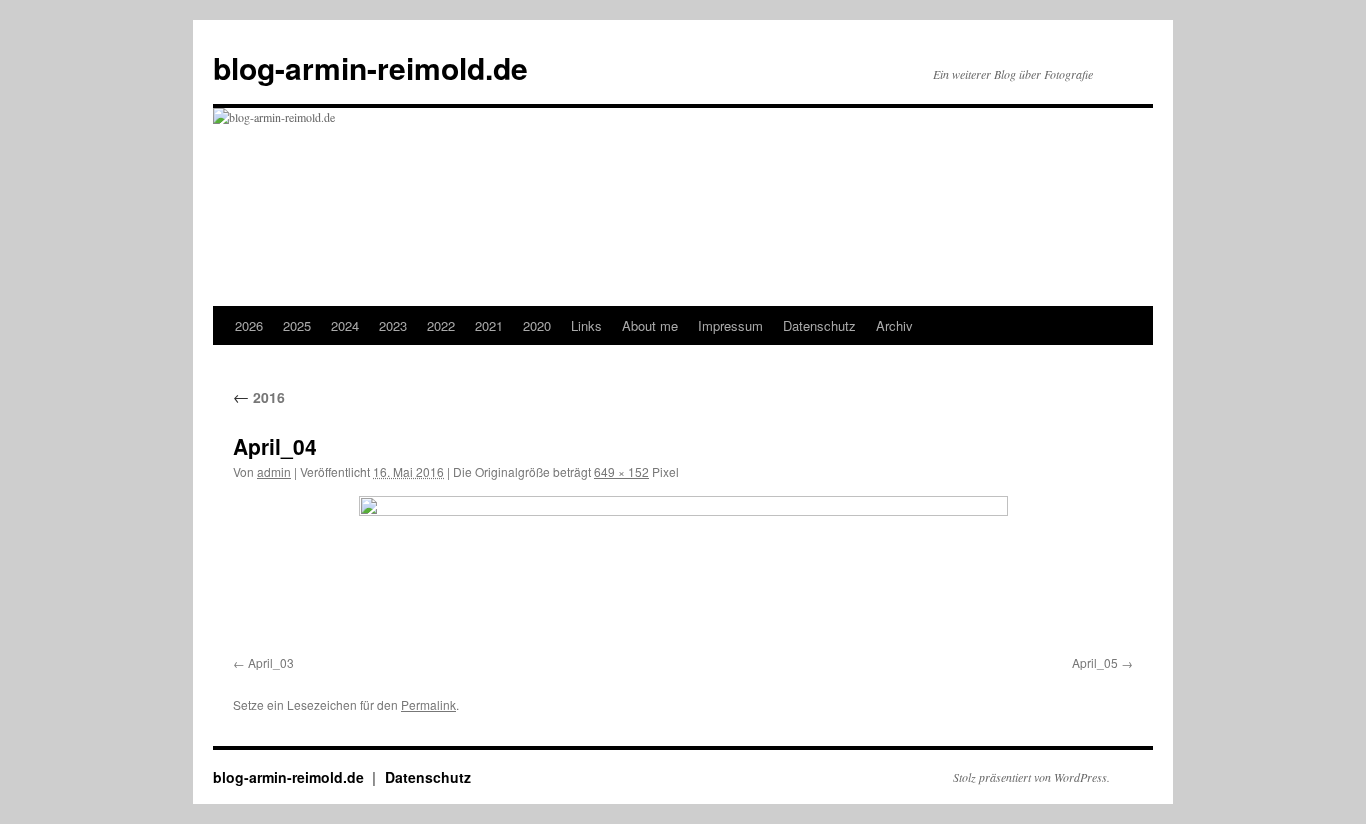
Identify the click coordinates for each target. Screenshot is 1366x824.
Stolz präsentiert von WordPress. (1031, 777)
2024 (345, 325)
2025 (297, 325)
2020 (537, 325)
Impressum (730, 325)
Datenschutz (819, 325)
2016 (259, 397)
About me (650, 325)
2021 (489, 325)
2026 (249, 325)
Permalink (428, 704)
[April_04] (683, 572)
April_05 (1095, 662)
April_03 (271, 662)
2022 (441, 325)
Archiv (894, 325)
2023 (393, 325)
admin (274, 471)
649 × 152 (621, 471)
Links (586, 325)
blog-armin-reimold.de (370, 67)
